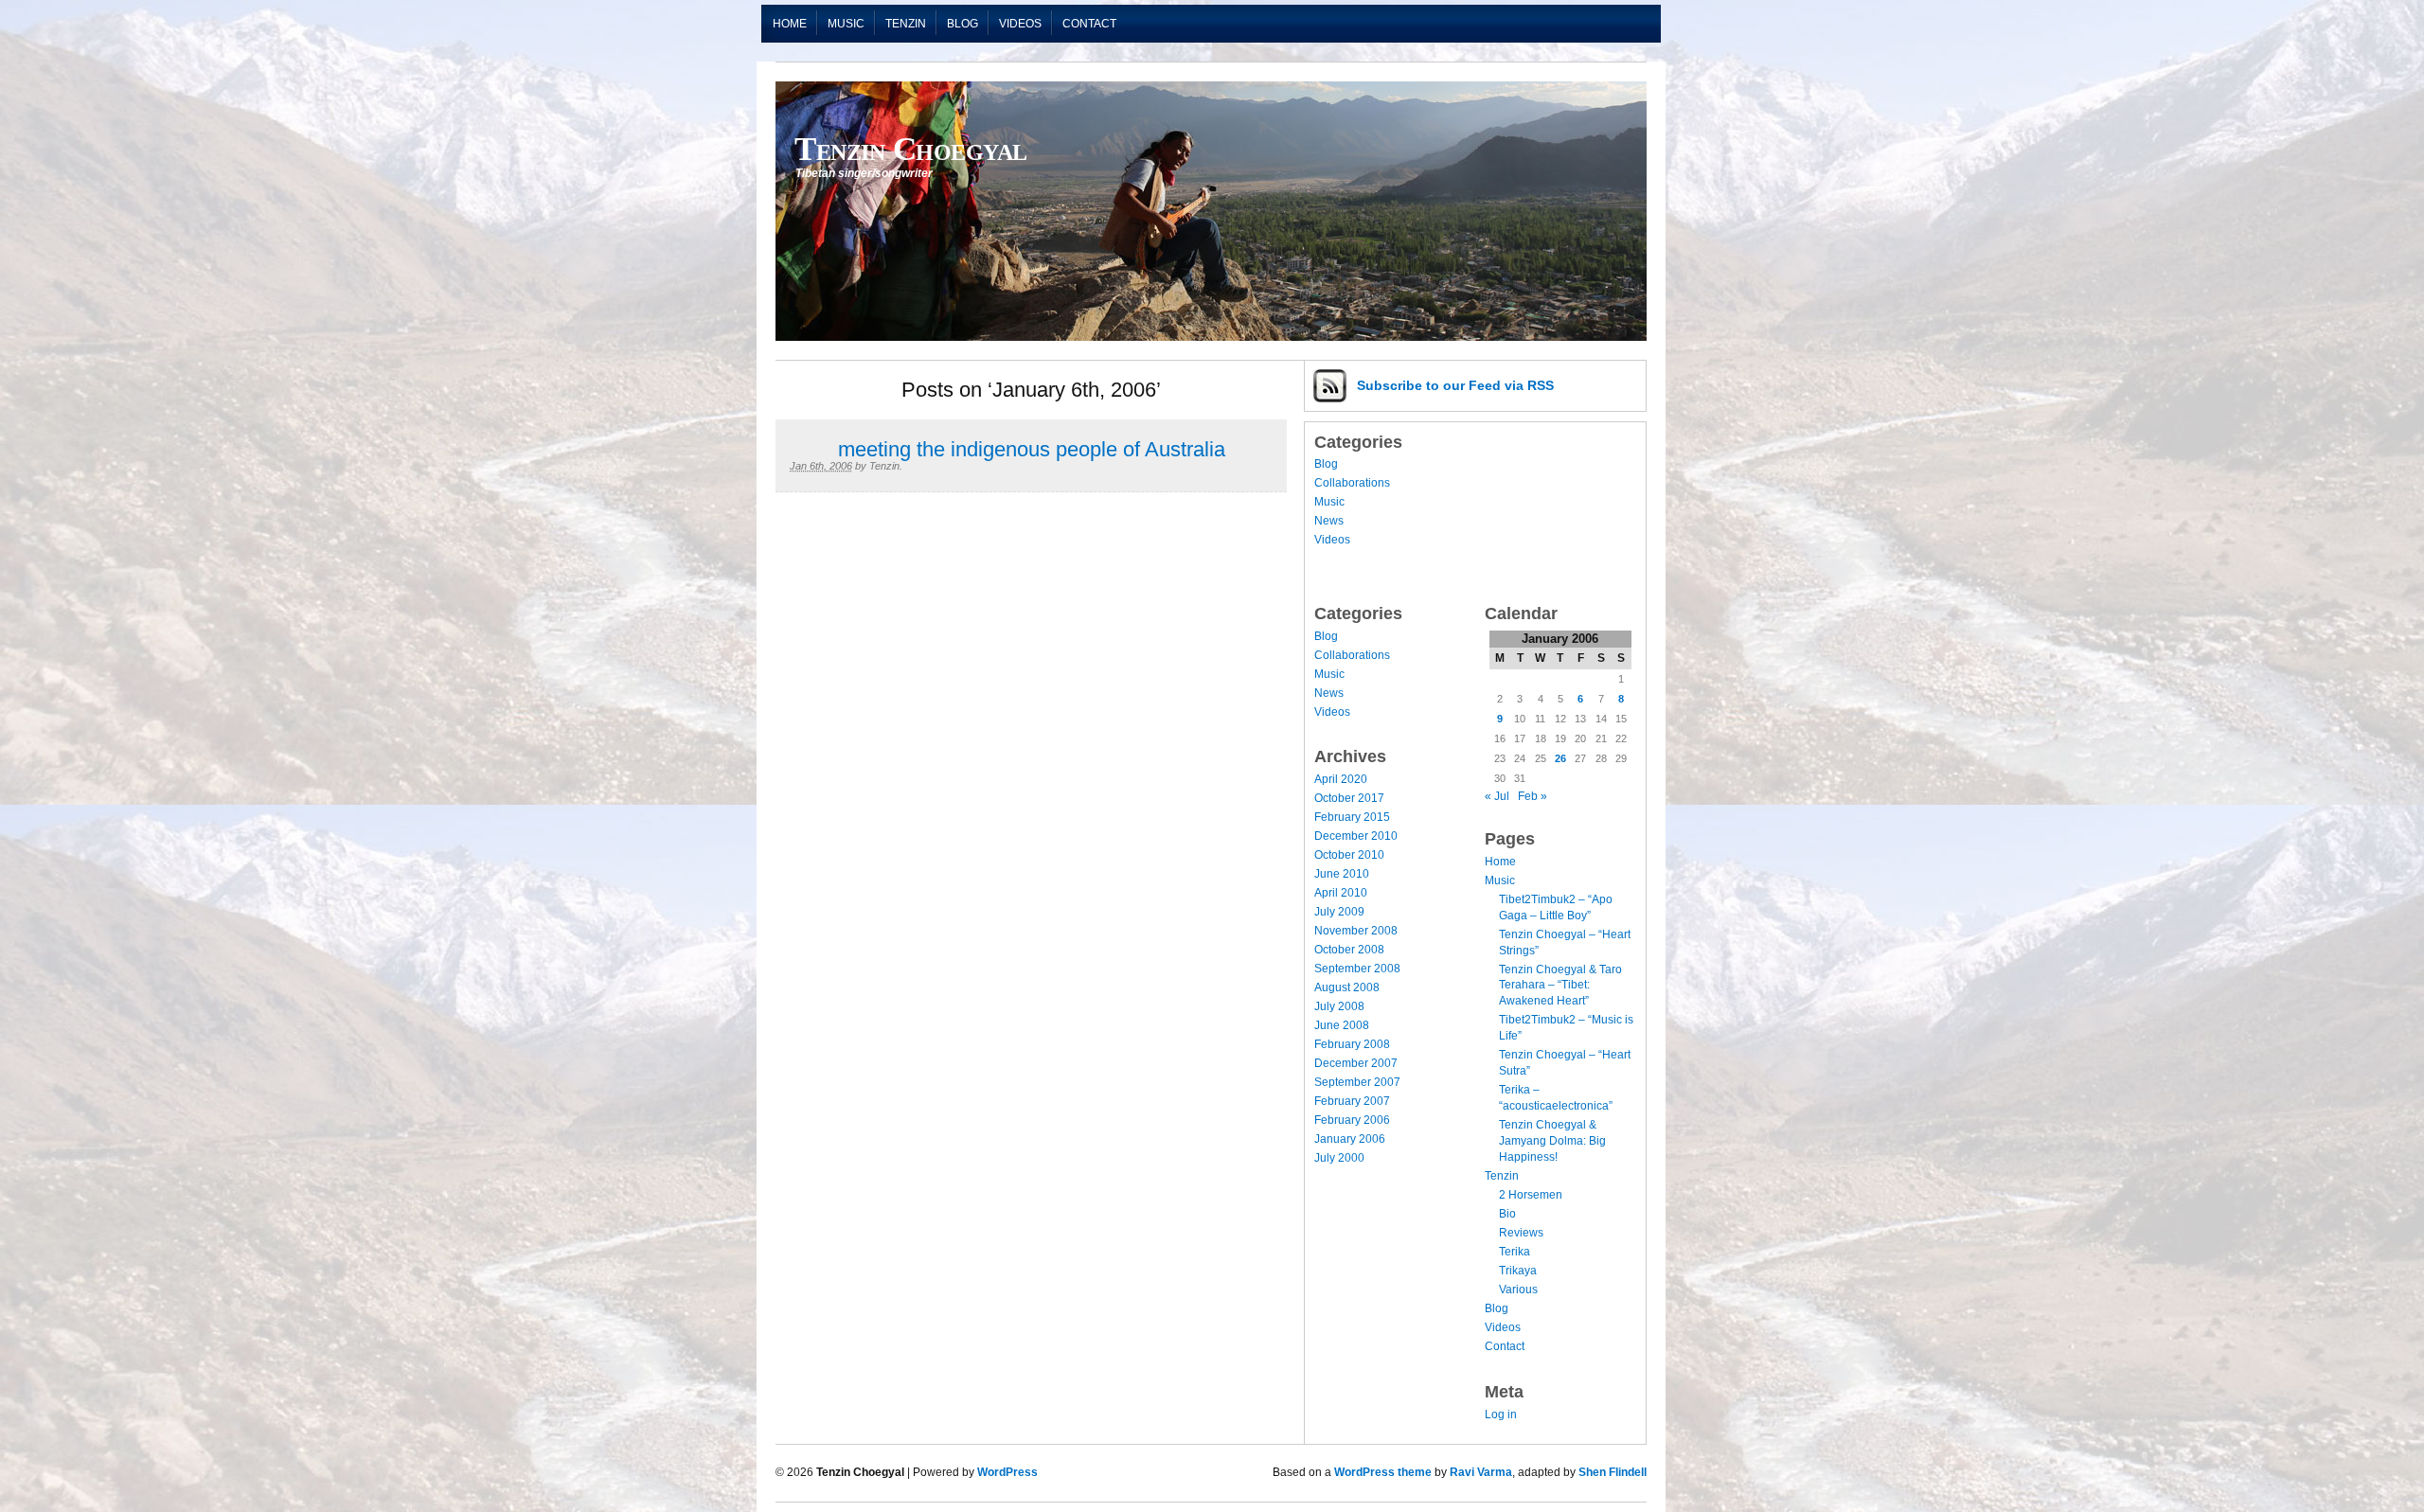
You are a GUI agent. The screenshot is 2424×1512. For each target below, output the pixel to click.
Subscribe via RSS (1455, 385)
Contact (1089, 24)
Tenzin (906, 24)
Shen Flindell (1613, 1472)
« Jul (1497, 796)
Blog (962, 24)
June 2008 (1342, 1025)
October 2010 (1349, 855)
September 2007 (1357, 1082)
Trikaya (1518, 1271)
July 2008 (1339, 1006)
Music (846, 24)
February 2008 (1352, 1044)
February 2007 (1352, 1101)
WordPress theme (1383, 1472)
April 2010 (1341, 893)
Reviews (1521, 1233)
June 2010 (1342, 874)
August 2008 (1347, 987)
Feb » (1533, 796)
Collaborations (1352, 483)
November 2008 (1356, 931)
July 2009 (1339, 912)
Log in (1501, 1414)
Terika (1515, 1252)
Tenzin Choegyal (911, 149)
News (1329, 521)
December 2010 (1356, 836)
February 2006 (1352, 1120)
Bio (1507, 1214)
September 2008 (1357, 969)
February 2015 (1352, 817)
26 (1560, 758)
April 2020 (1341, 779)
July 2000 (1339, 1158)
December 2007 (1356, 1063)
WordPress (1007, 1472)
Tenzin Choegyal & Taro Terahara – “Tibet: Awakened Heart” (1560, 986)
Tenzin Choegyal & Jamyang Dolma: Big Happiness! (1552, 1141)
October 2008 (1349, 950)
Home (790, 24)
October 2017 (1349, 798)
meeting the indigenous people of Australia (1032, 449)
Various (1518, 1290)
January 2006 (1350, 1139)
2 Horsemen (1531, 1195)
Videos (1020, 24)
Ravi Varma (1481, 1472)
